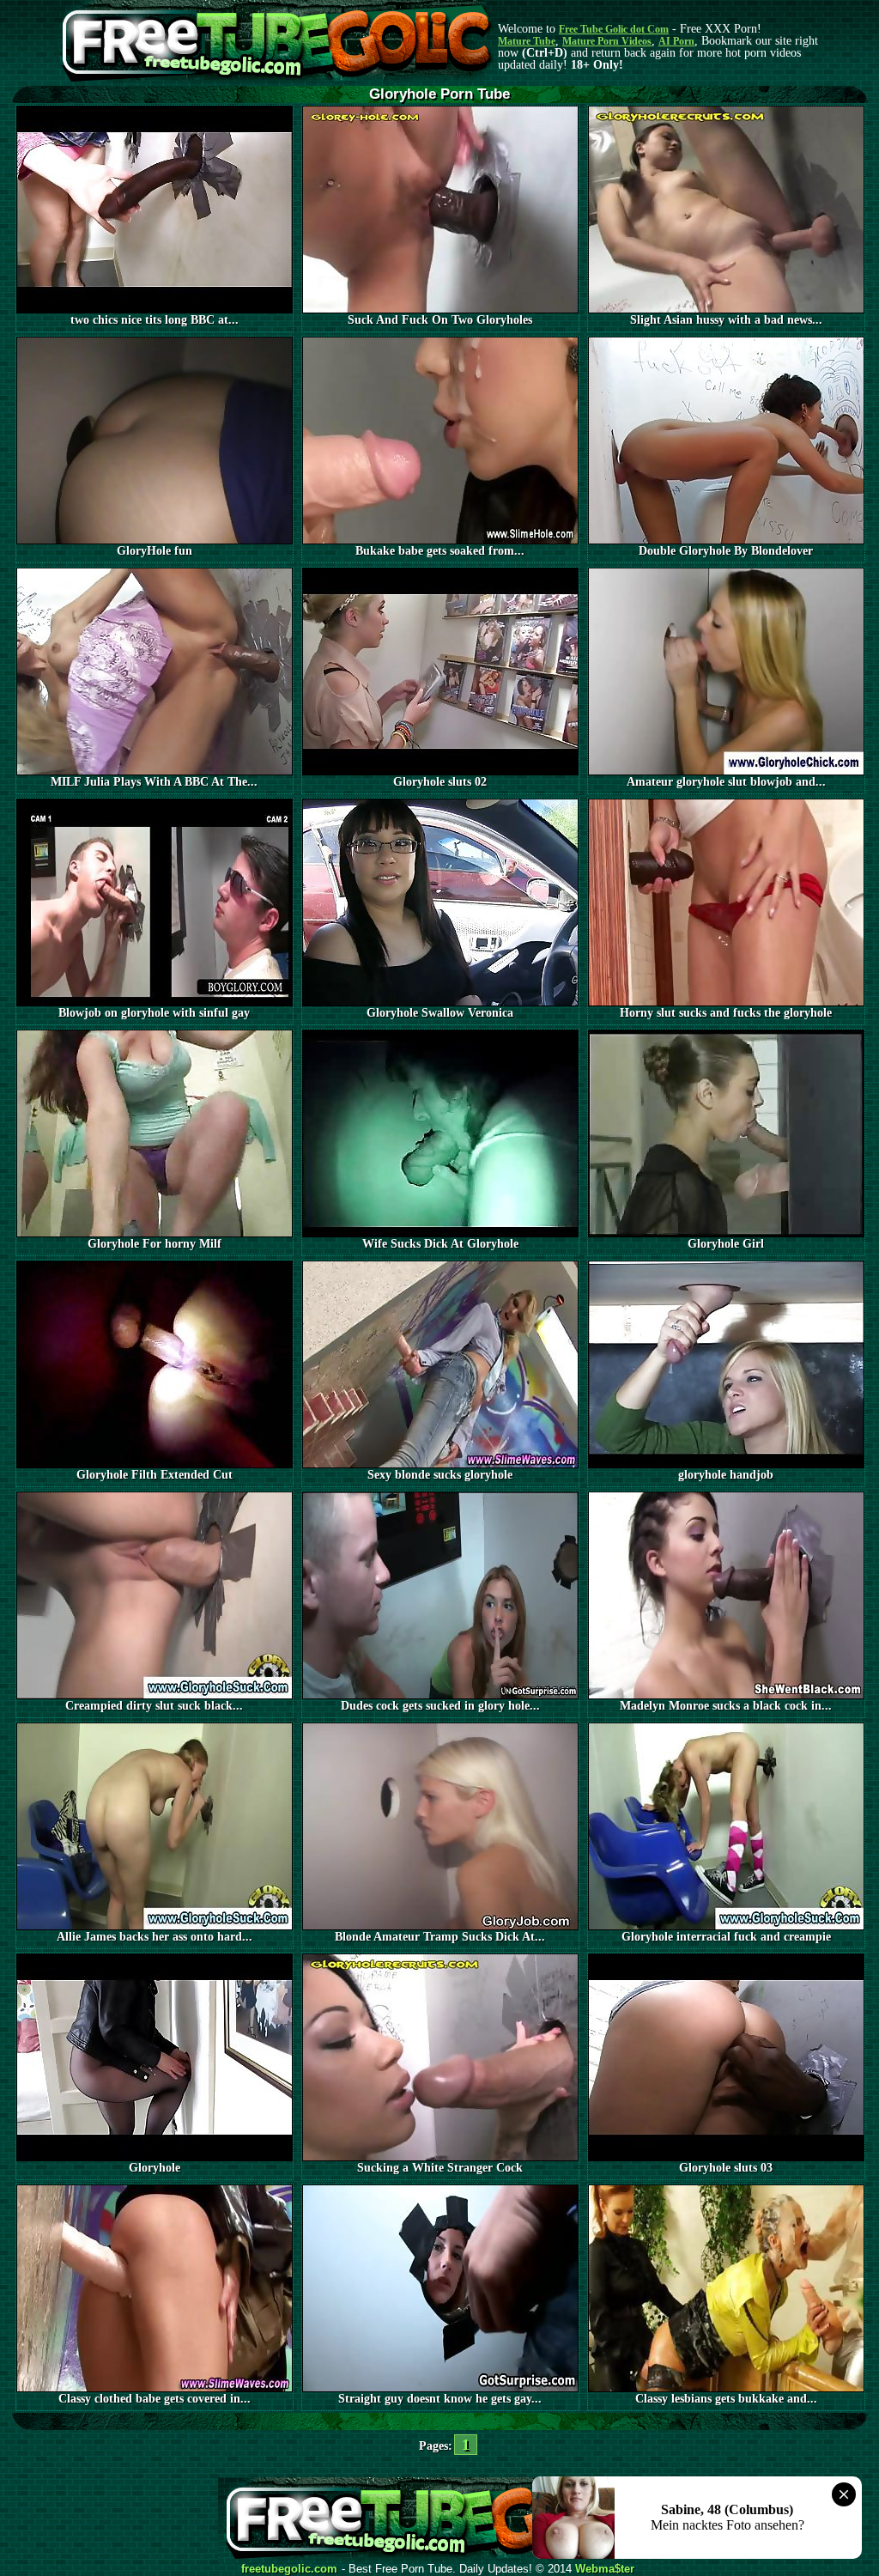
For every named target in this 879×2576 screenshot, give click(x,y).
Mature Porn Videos (607, 41)
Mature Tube (527, 41)
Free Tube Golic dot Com (614, 29)
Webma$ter (605, 2569)
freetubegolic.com (289, 2569)
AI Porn (676, 41)
